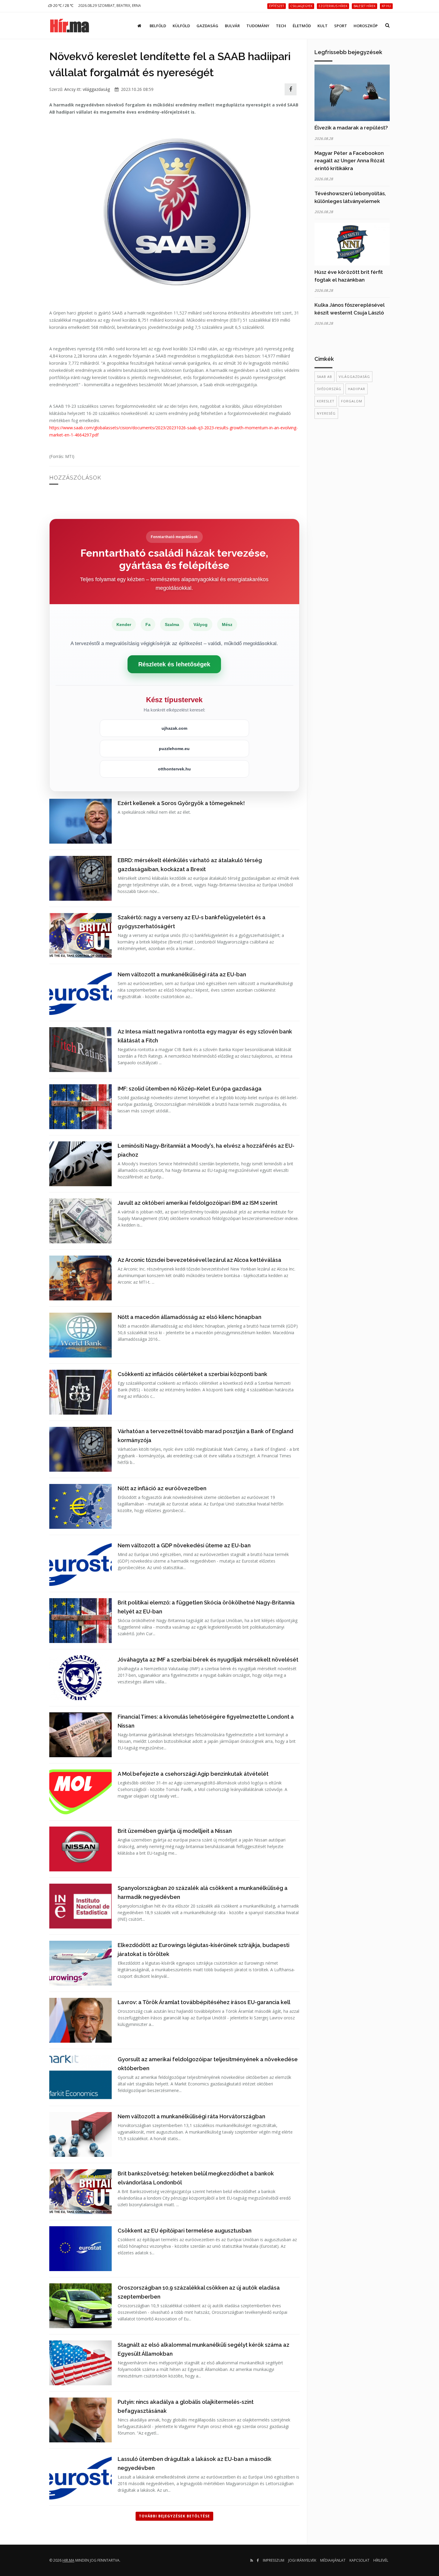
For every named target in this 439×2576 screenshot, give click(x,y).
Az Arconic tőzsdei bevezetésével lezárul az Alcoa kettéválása (199, 1260)
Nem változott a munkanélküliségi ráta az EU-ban (182, 974)
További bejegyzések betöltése (174, 2516)
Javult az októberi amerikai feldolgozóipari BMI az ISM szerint (198, 1203)
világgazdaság (96, 89)
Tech (281, 26)
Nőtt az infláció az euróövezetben (162, 1488)
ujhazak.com (174, 728)
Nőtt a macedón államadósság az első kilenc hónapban (189, 1317)
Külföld (181, 26)
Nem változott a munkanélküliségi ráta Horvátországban (191, 2116)
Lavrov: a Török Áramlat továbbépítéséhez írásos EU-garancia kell (204, 2002)
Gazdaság (207, 26)
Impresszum (274, 2560)
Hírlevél (381, 2560)
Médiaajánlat (333, 2560)
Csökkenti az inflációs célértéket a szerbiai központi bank (192, 1374)
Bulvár (232, 26)
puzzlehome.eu (174, 749)
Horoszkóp (366, 26)
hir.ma (68, 2560)
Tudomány (258, 26)
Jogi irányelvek (302, 2560)
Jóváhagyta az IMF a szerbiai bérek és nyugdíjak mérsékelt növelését (208, 1660)
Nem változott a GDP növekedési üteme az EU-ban (184, 1545)
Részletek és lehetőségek (174, 664)
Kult (323, 26)
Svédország (329, 389)
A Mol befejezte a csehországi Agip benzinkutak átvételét (193, 1774)
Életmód (302, 26)
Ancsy (70, 89)
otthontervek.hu (174, 769)
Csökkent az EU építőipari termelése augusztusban (185, 2231)
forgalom (352, 401)
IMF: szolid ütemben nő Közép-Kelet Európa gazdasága (190, 1089)
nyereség (326, 413)
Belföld (158, 26)
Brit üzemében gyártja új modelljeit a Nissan (175, 1831)
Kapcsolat (359, 2560)
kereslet (326, 401)
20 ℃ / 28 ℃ (63, 6)
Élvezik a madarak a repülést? (351, 128)
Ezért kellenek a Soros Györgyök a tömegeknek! (181, 803)
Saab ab (324, 377)
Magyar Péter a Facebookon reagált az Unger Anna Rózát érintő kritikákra (350, 161)
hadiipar (357, 389)
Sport (341, 26)
